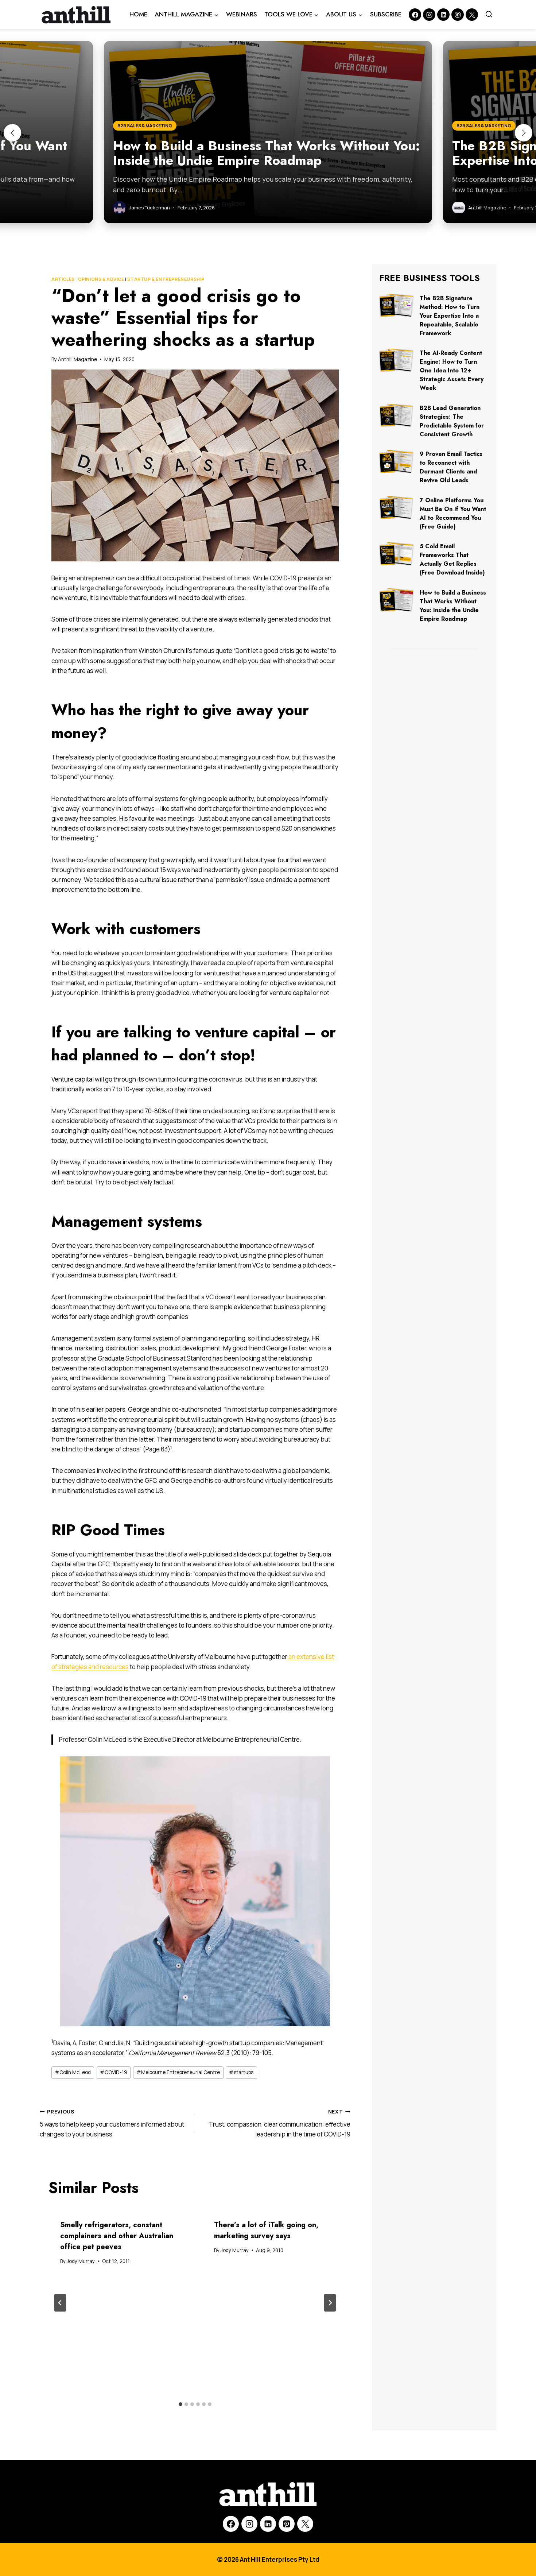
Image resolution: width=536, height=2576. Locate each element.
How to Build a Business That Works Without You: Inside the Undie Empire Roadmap (453, 606)
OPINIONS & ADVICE (101, 279)
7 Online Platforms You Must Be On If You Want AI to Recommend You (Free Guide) (453, 513)
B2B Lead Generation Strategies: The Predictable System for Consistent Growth (452, 421)
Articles (63, 279)
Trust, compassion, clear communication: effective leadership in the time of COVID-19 (280, 2123)
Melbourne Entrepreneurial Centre (178, 2072)
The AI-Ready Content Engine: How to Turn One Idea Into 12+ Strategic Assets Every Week (452, 370)
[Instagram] (429, 15)
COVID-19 (114, 2072)
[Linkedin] (443, 15)
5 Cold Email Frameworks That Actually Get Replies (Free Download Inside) (452, 559)
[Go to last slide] (60, 2303)
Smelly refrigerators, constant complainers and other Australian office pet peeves (117, 2236)
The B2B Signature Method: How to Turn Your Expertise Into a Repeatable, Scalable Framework (450, 316)
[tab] (180, 2404)
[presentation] (397, 305)
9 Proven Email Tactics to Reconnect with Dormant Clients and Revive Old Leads (451, 467)
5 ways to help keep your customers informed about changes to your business (112, 2123)
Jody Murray (81, 2261)
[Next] (330, 2303)
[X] (305, 2524)
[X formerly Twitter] (472, 15)
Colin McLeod (73, 2072)
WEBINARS (242, 14)
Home (138, 14)
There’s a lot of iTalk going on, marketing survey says (266, 2230)
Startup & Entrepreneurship (166, 279)
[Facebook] (415, 15)
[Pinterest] (458, 15)
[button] (12, 133)
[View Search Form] (489, 15)
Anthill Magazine (77, 359)
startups (241, 2072)
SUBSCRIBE (386, 14)
